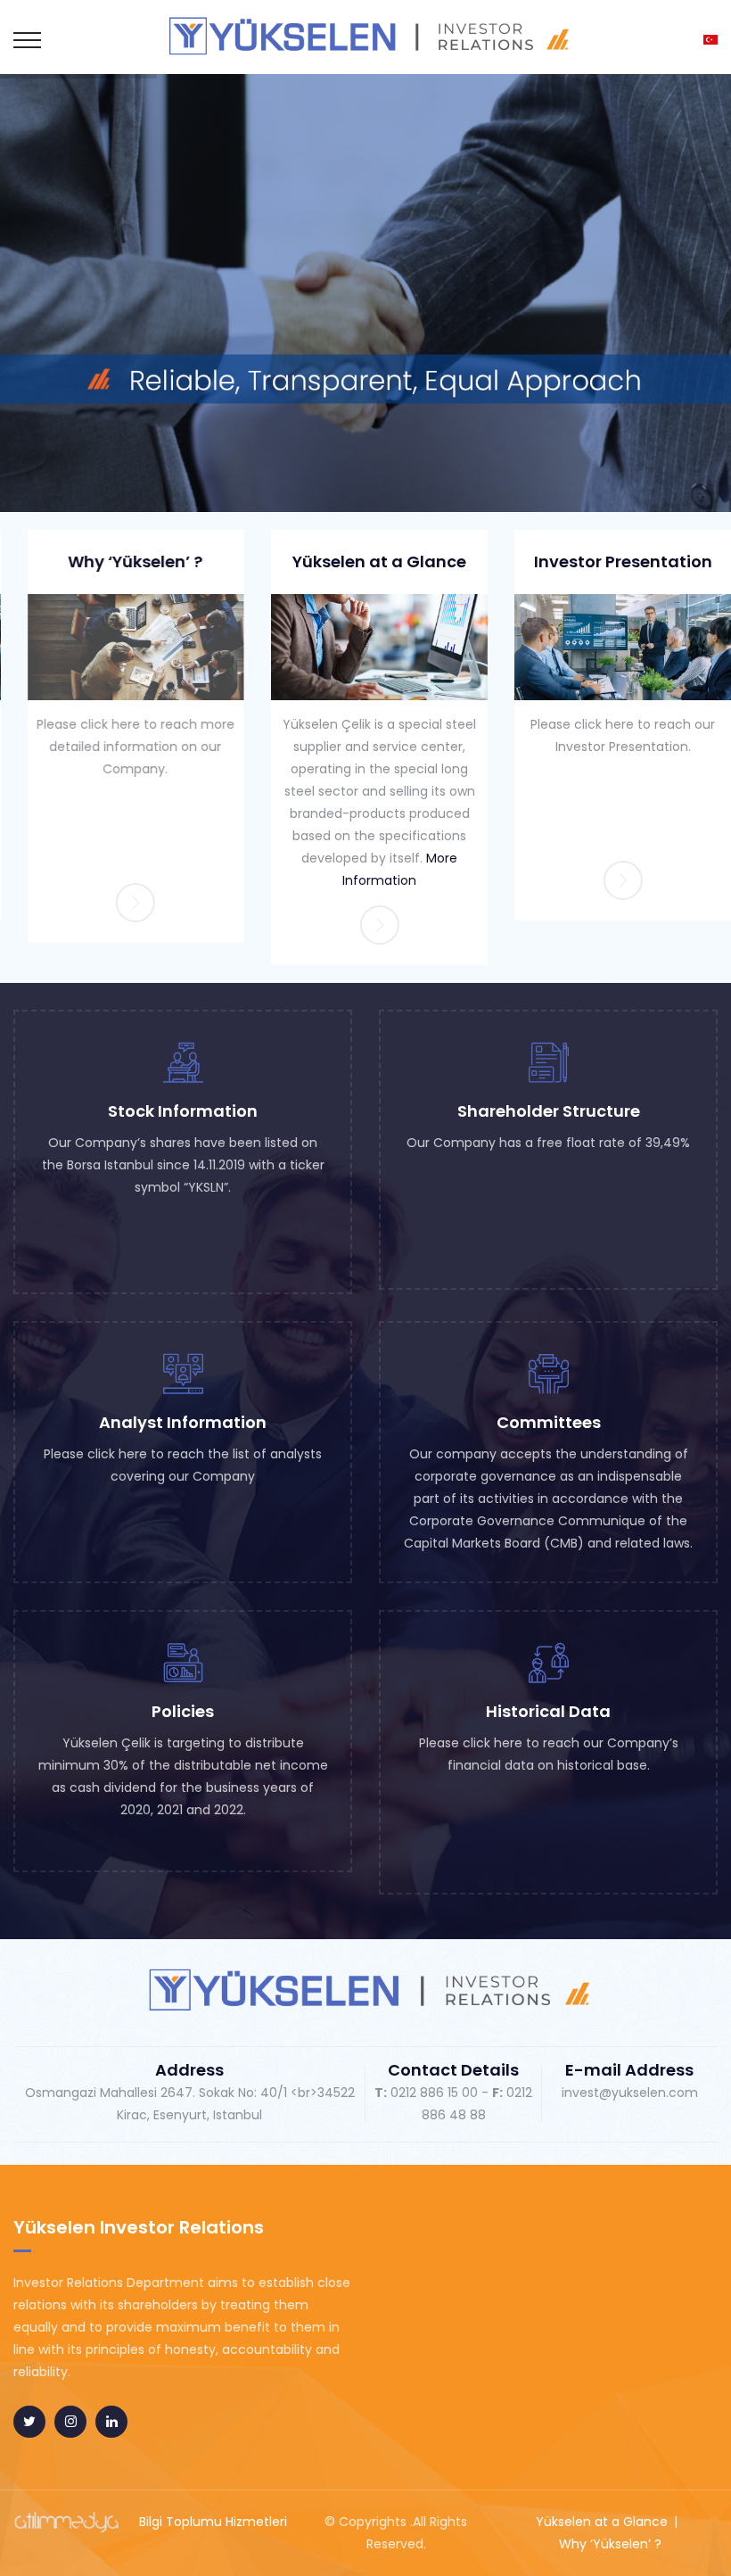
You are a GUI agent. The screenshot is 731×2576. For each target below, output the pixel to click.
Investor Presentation (609, 561)
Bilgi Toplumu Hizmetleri (213, 2522)
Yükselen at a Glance (365, 561)
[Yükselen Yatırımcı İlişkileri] (365, 36)
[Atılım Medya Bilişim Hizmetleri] (67, 2522)
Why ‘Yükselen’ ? (122, 561)
